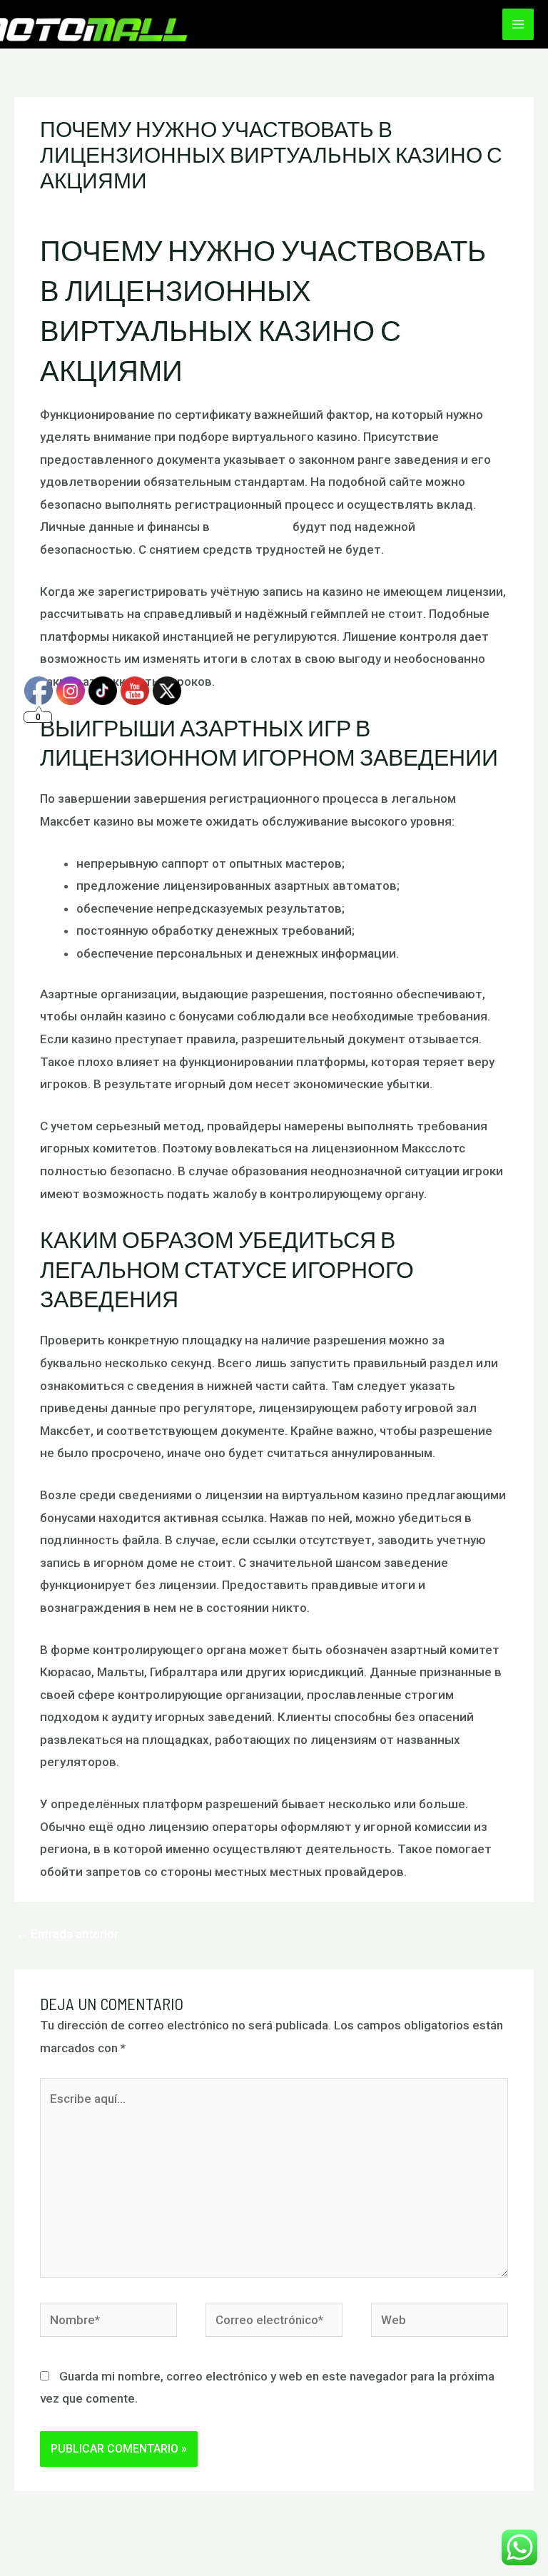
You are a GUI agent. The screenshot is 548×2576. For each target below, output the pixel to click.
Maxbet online (251, 527)
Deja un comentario (93, 208)
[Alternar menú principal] (518, 24)
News (172, 208)
